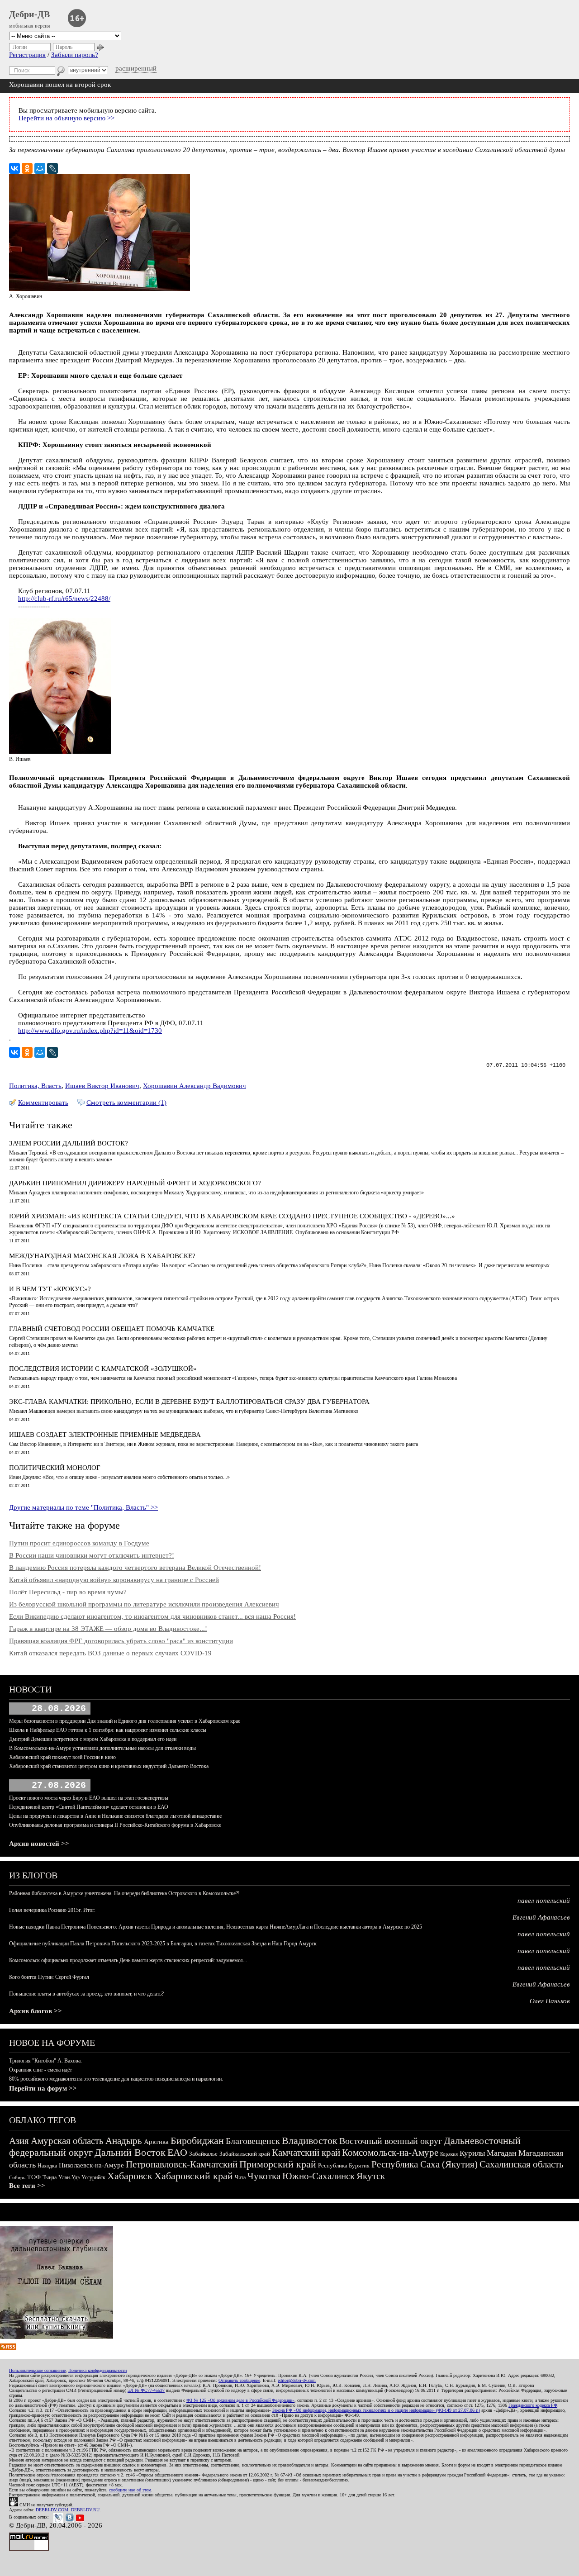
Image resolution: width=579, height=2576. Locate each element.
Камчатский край (306, 2153)
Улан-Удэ (69, 2177)
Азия (19, 2141)
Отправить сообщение (239, 2380)
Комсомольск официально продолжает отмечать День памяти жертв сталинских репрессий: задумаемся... (128, 1960)
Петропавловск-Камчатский (182, 2164)
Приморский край (278, 2164)
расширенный (136, 68)
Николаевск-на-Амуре (91, 2165)
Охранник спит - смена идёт (40, 2070)
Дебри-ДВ (29, 14)
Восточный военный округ (391, 2141)
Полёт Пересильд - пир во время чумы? (68, 1592)
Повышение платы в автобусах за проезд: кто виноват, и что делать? (86, 1994)
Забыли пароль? (75, 55)
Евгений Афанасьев (541, 1917)
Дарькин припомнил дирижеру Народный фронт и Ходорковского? (135, 1183)
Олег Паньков (550, 2001)
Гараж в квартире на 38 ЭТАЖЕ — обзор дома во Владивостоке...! (108, 1629)
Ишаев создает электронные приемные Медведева (105, 1435)
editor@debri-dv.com (297, 2380)
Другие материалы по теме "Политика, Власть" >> (83, 1507)
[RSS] (8, 2348)
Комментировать (43, 1103)
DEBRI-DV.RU (85, 2510)
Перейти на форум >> (43, 2088)
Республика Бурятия (344, 2165)
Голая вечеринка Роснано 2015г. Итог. (52, 1910)
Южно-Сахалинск (318, 2176)
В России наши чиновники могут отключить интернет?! (92, 1555)
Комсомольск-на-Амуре (390, 2153)
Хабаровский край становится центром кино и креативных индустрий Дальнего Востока (109, 1766)
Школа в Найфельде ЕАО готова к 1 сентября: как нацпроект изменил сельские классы (108, 1730)
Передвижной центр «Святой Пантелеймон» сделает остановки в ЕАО (89, 1807)
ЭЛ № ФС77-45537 (146, 2390)
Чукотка (264, 2176)
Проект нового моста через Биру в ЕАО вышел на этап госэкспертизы (89, 1798)
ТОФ (34, 2177)
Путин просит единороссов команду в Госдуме (79, 1543)
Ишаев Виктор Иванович (102, 1086)
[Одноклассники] (27, 168)
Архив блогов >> (36, 2011)
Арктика (156, 2142)
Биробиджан (197, 2141)
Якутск (371, 2176)
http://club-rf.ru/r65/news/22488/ (64, 599)
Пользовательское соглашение (37, 2370)
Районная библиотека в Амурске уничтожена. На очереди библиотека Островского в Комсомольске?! (124, 1893)
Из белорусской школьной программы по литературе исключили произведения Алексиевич (144, 1604)
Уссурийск (93, 2177)
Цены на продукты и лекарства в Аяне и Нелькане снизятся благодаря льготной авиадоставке (115, 1816)
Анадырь (124, 2141)
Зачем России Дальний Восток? (69, 1143)
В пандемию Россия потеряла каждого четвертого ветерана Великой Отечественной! (135, 1568)
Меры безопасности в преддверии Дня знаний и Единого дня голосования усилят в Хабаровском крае (125, 1721)
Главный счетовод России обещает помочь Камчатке (112, 1329)
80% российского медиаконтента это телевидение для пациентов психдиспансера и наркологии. (116, 2079)
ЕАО (177, 2152)
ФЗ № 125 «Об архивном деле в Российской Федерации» (240, 2400)
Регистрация (27, 55)
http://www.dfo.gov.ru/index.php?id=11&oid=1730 (90, 1031)
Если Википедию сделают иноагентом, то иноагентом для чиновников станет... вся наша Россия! (152, 1616)
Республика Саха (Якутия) (425, 2164)
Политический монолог (55, 1468)
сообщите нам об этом (130, 2490)
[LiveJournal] (52, 168)
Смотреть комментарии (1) (126, 1103)
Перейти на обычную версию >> (66, 118)
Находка (47, 2166)
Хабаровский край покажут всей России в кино (62, 1757)
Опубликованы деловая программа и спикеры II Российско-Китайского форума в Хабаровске (115, 1825)
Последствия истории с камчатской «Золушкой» (103, 1369)
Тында (50, 2177)
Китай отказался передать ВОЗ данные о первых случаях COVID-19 (110, 1653)
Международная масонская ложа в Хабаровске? (102, 1256)
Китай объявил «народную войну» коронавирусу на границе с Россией (114, 1580)
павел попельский (544, 1901)
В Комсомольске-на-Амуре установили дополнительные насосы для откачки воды (102, 1748)
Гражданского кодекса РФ (533, 2405)
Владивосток (310, 2141)
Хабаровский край (194, 2176)
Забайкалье (203, 2154)
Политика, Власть (35, 1086)
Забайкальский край (245, 2154)
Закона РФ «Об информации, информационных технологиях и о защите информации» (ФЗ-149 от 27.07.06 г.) (376, 2410)
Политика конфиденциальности (97, 2370)
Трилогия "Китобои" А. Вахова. (45, 2061)
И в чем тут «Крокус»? (50, 1289)
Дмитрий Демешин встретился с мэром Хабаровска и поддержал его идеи (93, 1739)
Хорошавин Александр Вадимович (195, 1086)
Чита (240, 2177)
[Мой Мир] (40, 168)
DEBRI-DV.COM (52, 2510)
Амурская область (67, 2141)
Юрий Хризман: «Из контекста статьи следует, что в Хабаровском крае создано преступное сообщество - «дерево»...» (232, 1216)
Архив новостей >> (39, 1844)
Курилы (472, 2153)
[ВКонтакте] (14, 168)
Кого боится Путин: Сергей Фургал (49, 1977)
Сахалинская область (522, 2164)
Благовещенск (253, 2141)
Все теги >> (27, 2186)
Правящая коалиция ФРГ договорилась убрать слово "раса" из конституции (121, 1641)
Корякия (449, 2154)
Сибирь (17, 2177)
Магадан (502, 2153)
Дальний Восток (130, 2152)
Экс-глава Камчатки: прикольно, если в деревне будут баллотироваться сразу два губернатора (189, 1402)
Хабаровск (130, 2176)
